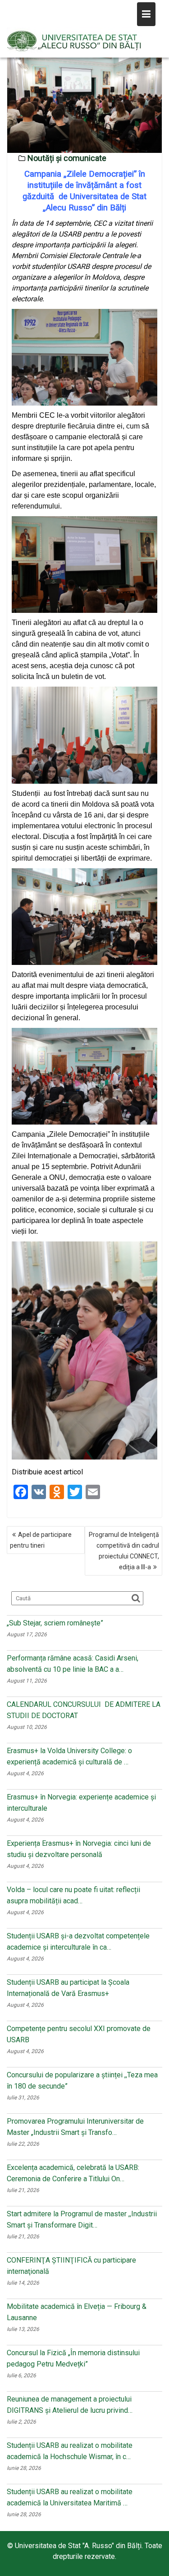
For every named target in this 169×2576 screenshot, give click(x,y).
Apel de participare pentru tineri (41, 1540)
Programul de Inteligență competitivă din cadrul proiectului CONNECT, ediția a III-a (124, 1551)
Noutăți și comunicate (67, 158)
